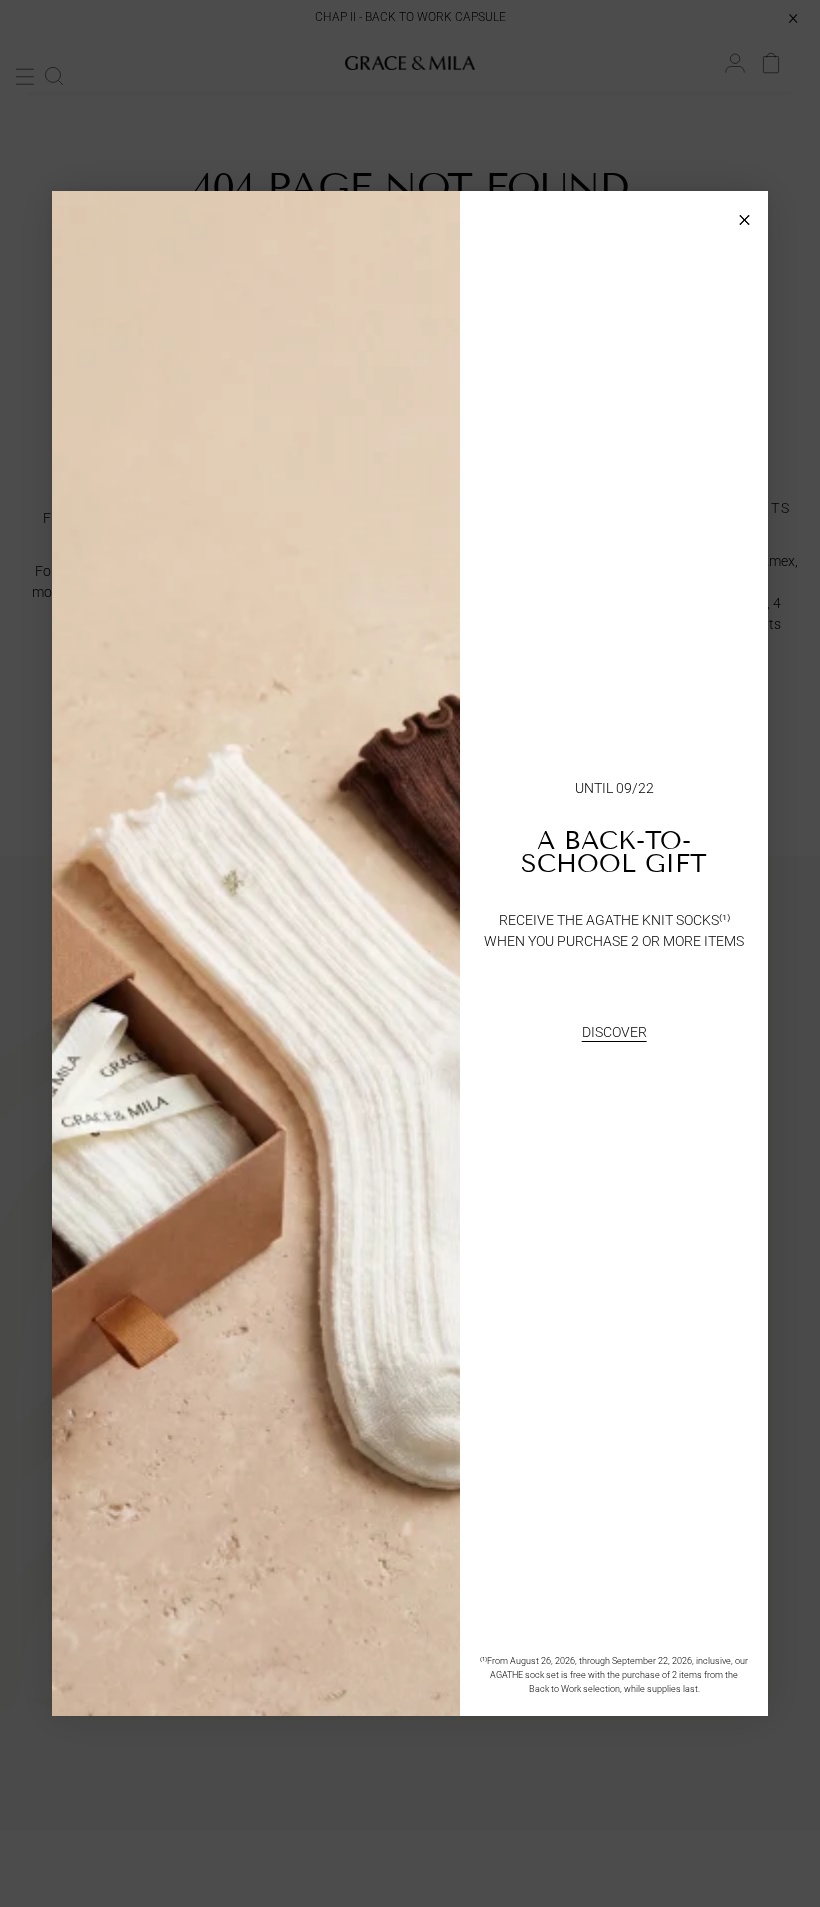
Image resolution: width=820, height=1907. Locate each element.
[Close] (744, 214)
